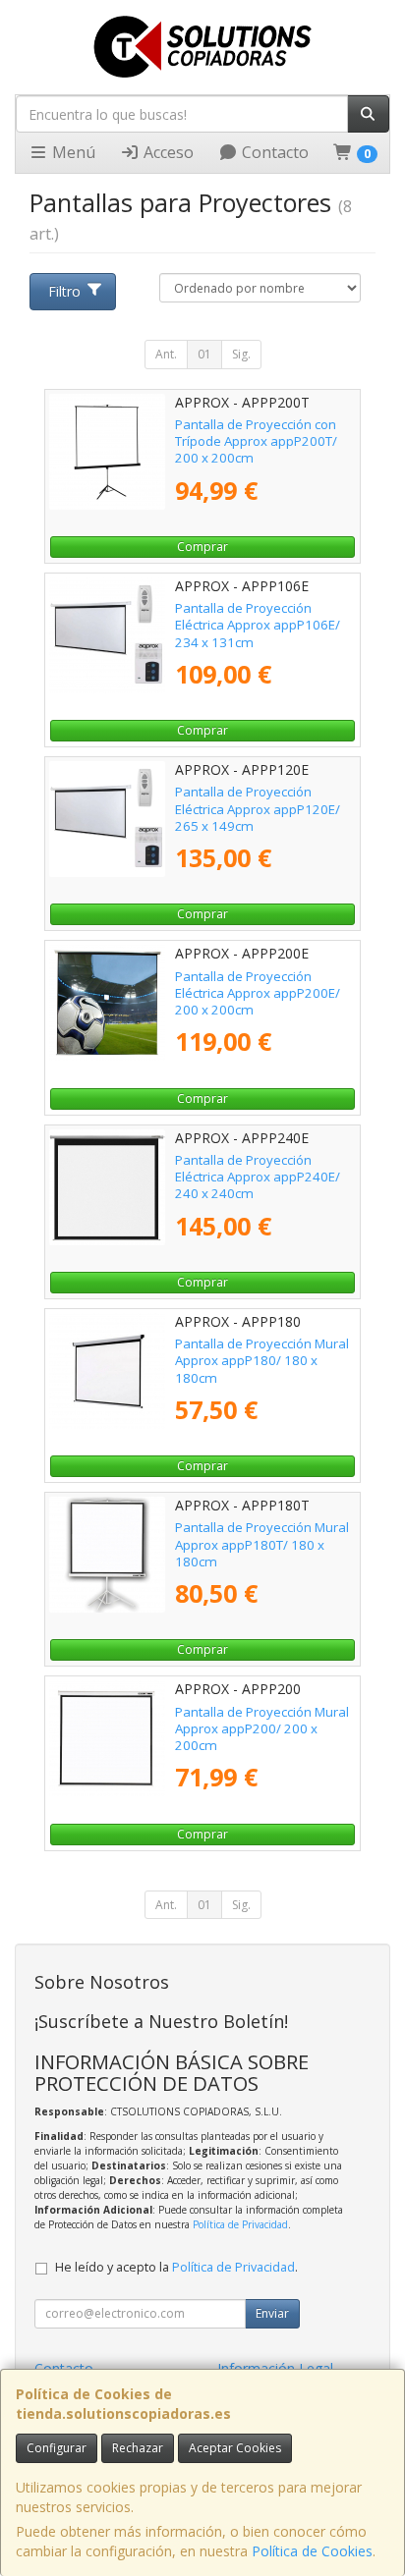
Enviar (272, 2313)
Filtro (64, 291)
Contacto (273, 152)
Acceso (167, 152)
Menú (72, 152)
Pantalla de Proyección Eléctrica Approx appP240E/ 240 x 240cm (258, 1177)
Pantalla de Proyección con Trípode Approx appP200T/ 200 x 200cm (256, 441)
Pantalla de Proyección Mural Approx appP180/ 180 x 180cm (262, 1361)
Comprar (202, 547)
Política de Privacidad (240, 2224)
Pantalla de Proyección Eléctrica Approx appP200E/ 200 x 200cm (258, 993)
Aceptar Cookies (235, 2448)
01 (204, 354)
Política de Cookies (312, 2551)
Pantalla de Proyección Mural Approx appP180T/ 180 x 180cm (262, 1544)
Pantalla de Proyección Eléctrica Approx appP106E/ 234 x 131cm (258, 625)
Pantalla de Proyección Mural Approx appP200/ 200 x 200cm (262, 1729)
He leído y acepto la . (176, 2267)
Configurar (57, 2448)
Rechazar (138, 2448)
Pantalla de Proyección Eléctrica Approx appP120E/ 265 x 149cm (258, 809)
